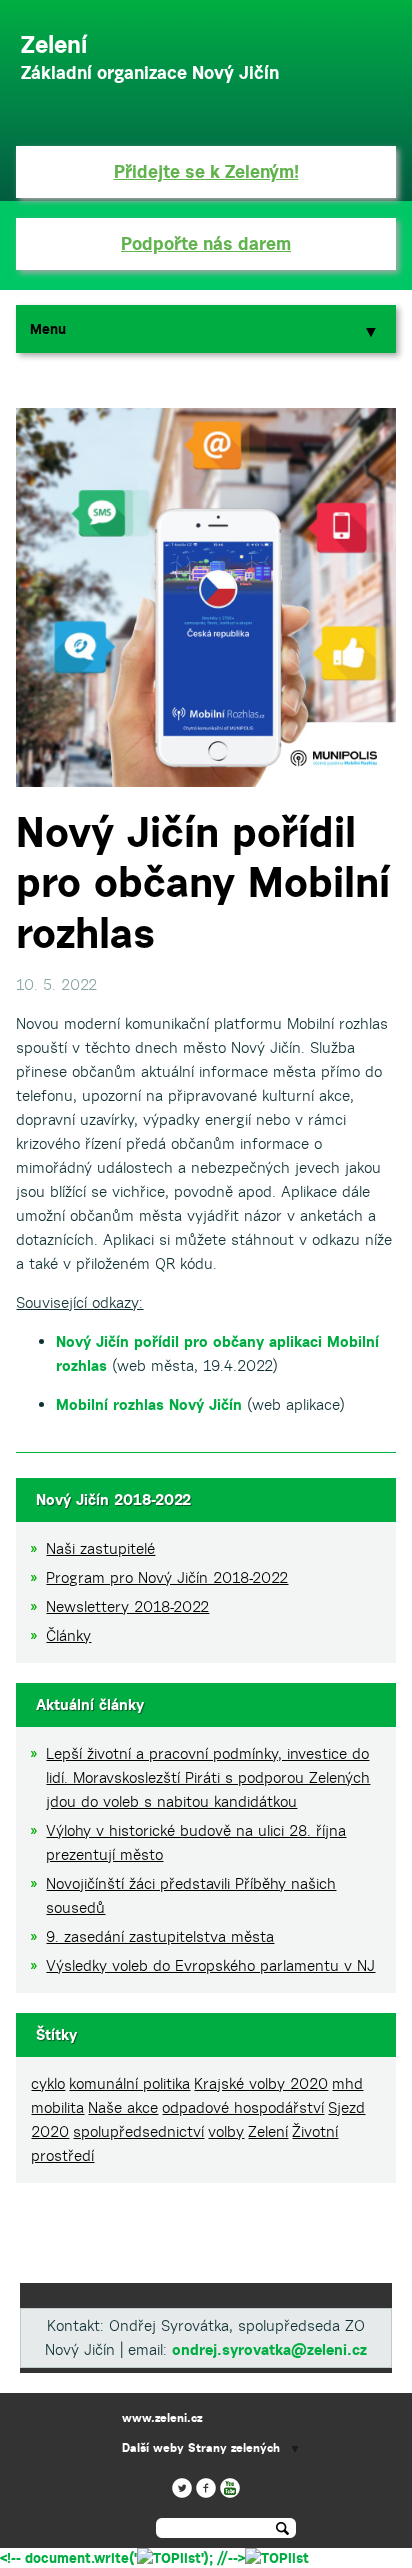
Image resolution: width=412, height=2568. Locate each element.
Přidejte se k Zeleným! (206, 171)
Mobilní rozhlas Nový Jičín (149, 1404)
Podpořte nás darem (206, 243)
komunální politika (129, 2083)
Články (68, 1635)
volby (226, 2131)
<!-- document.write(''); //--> (122, 2558)
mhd (347, 2083)
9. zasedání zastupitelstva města (160, 1936)
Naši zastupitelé (100, 1548)
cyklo (48, 2083)
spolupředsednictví (138, 2131)
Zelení (268, 2131)
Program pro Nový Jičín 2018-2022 (167, 1577)
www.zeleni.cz (162, 2417)
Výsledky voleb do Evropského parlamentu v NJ (210, 1965)
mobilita (57, 2107)
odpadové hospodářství (243, 2107)
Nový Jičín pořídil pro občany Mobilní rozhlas (203, 882)
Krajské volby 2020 (261, 2083)
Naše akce (123, 2107)
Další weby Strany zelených (201, 2447)
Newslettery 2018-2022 (127, 1606)
